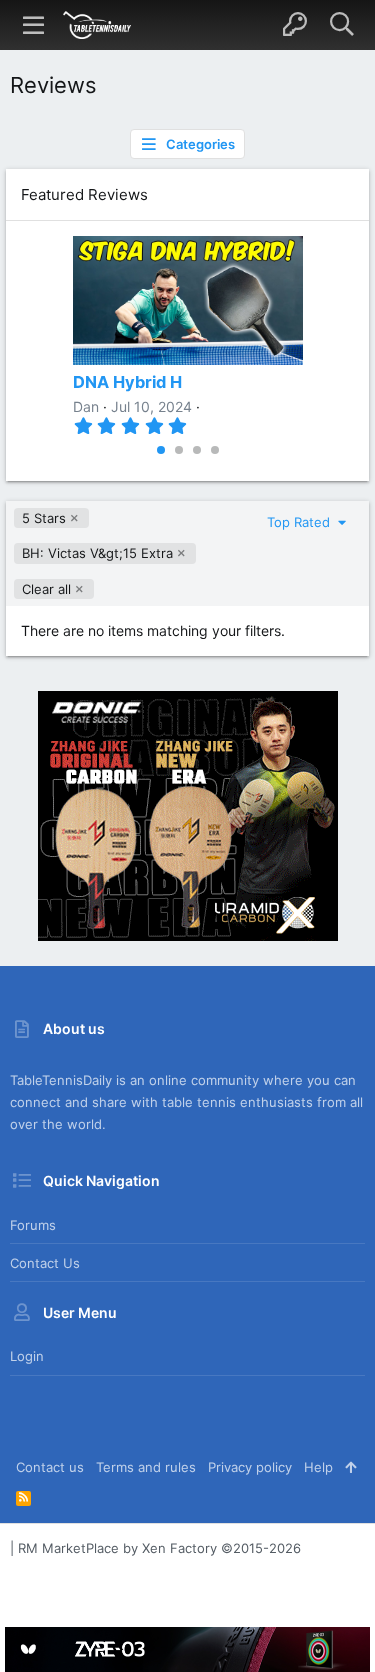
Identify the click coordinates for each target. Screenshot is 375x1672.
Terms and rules (146, 1467)
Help (318, 1467)
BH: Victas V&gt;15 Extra (97, 553)
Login (27, 1356)
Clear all (46, 589)
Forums (33, 1225)
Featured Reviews (84, 194)
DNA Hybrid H (127, 382)
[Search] (341, 25)
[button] (34, 25)
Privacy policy (250, 1467)
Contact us (45, 1263)
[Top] (350, 1467)
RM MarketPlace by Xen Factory (159, 1548)
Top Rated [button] (300, 522)
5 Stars (44, 518)
